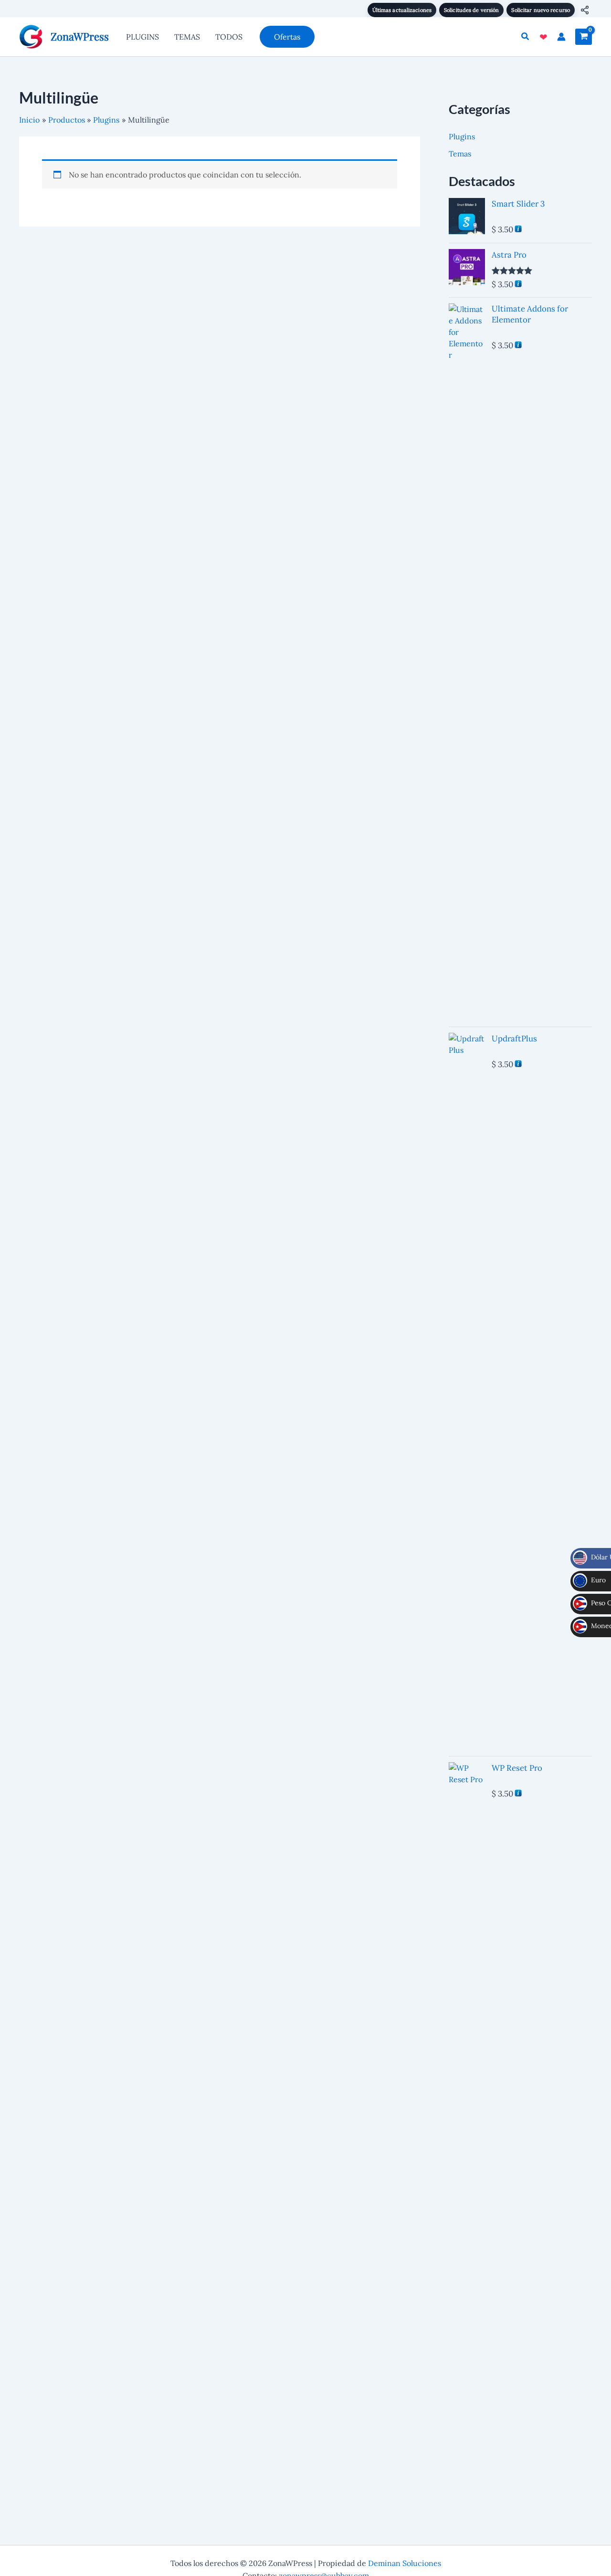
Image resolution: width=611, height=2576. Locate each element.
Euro (592, 1580)
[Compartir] (585, 10)
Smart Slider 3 (518, 204)
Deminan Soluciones (405, 2563)
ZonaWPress (80, 36)
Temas (460, 154)
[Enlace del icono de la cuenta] (561, 37)
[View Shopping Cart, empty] (584, 37)
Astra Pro (509, 255)
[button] (287, 37)
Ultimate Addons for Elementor (530, 314)
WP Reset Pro (517, 1768)
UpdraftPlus (514, 1039)
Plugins (462, 136)
